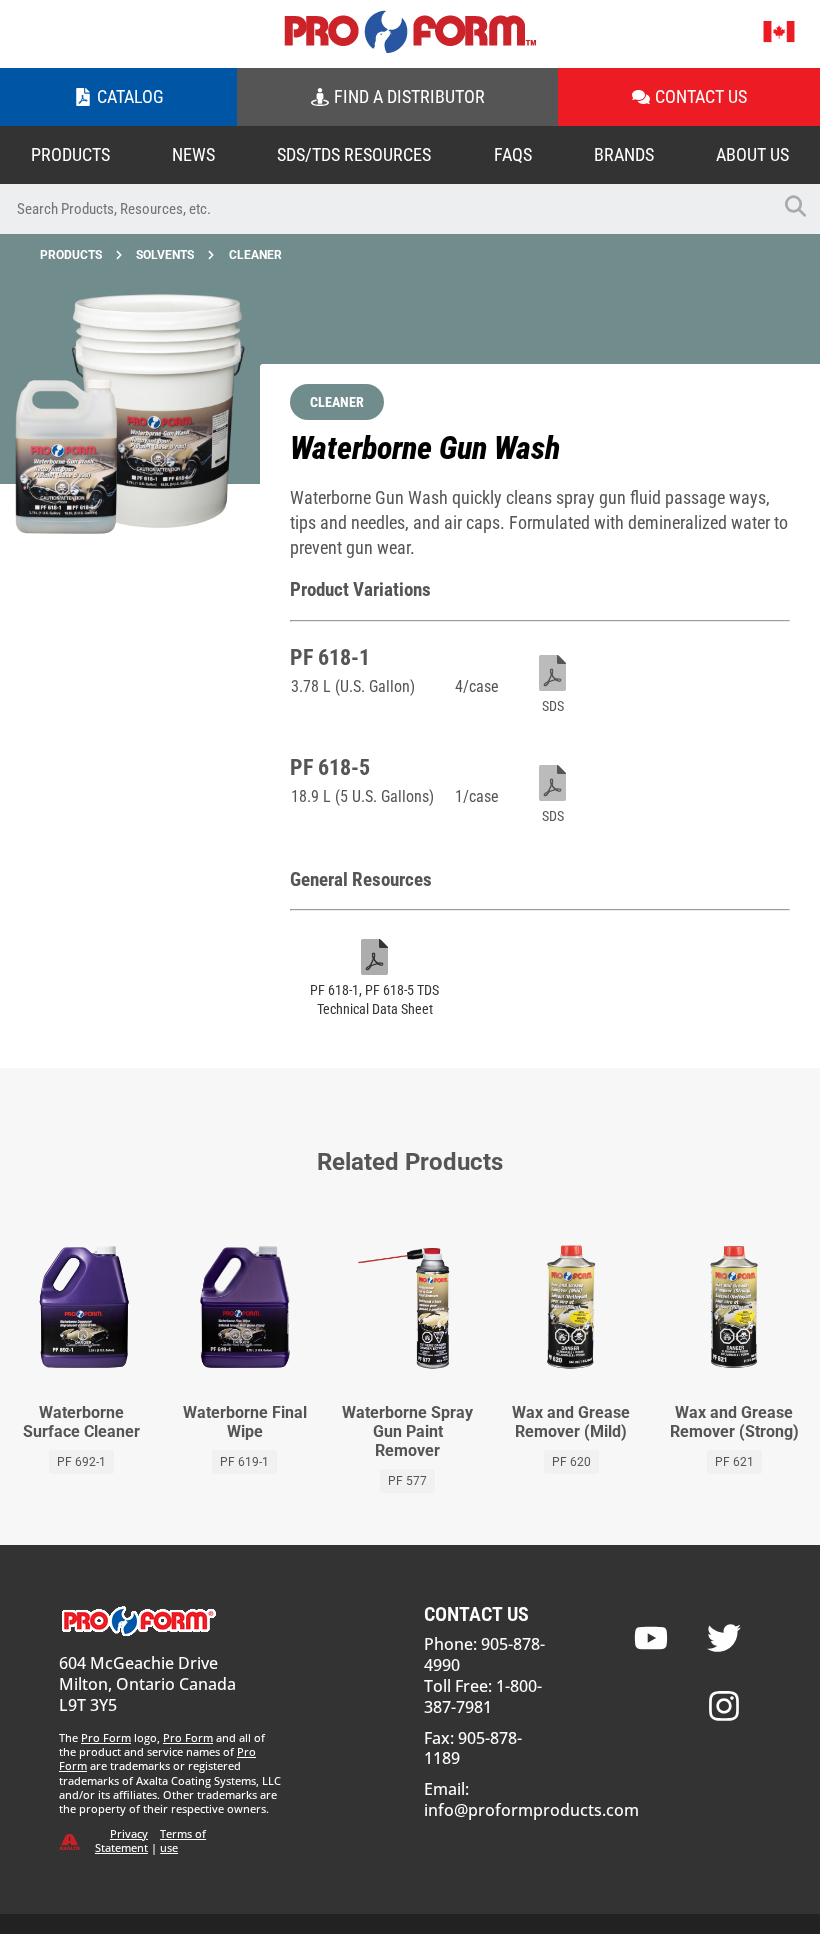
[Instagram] (724, 1706)
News (193, 154)
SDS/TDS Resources (354, 154)
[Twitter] (724, 1638)
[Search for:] (385, 209)
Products (70, 154)
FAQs (513, 154)
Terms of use (183, 1840)
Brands (624, 154)
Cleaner (255, 255)
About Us (752, 154)
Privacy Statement (121, 1840)
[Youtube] (651, 1638)
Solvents (165, 255)
